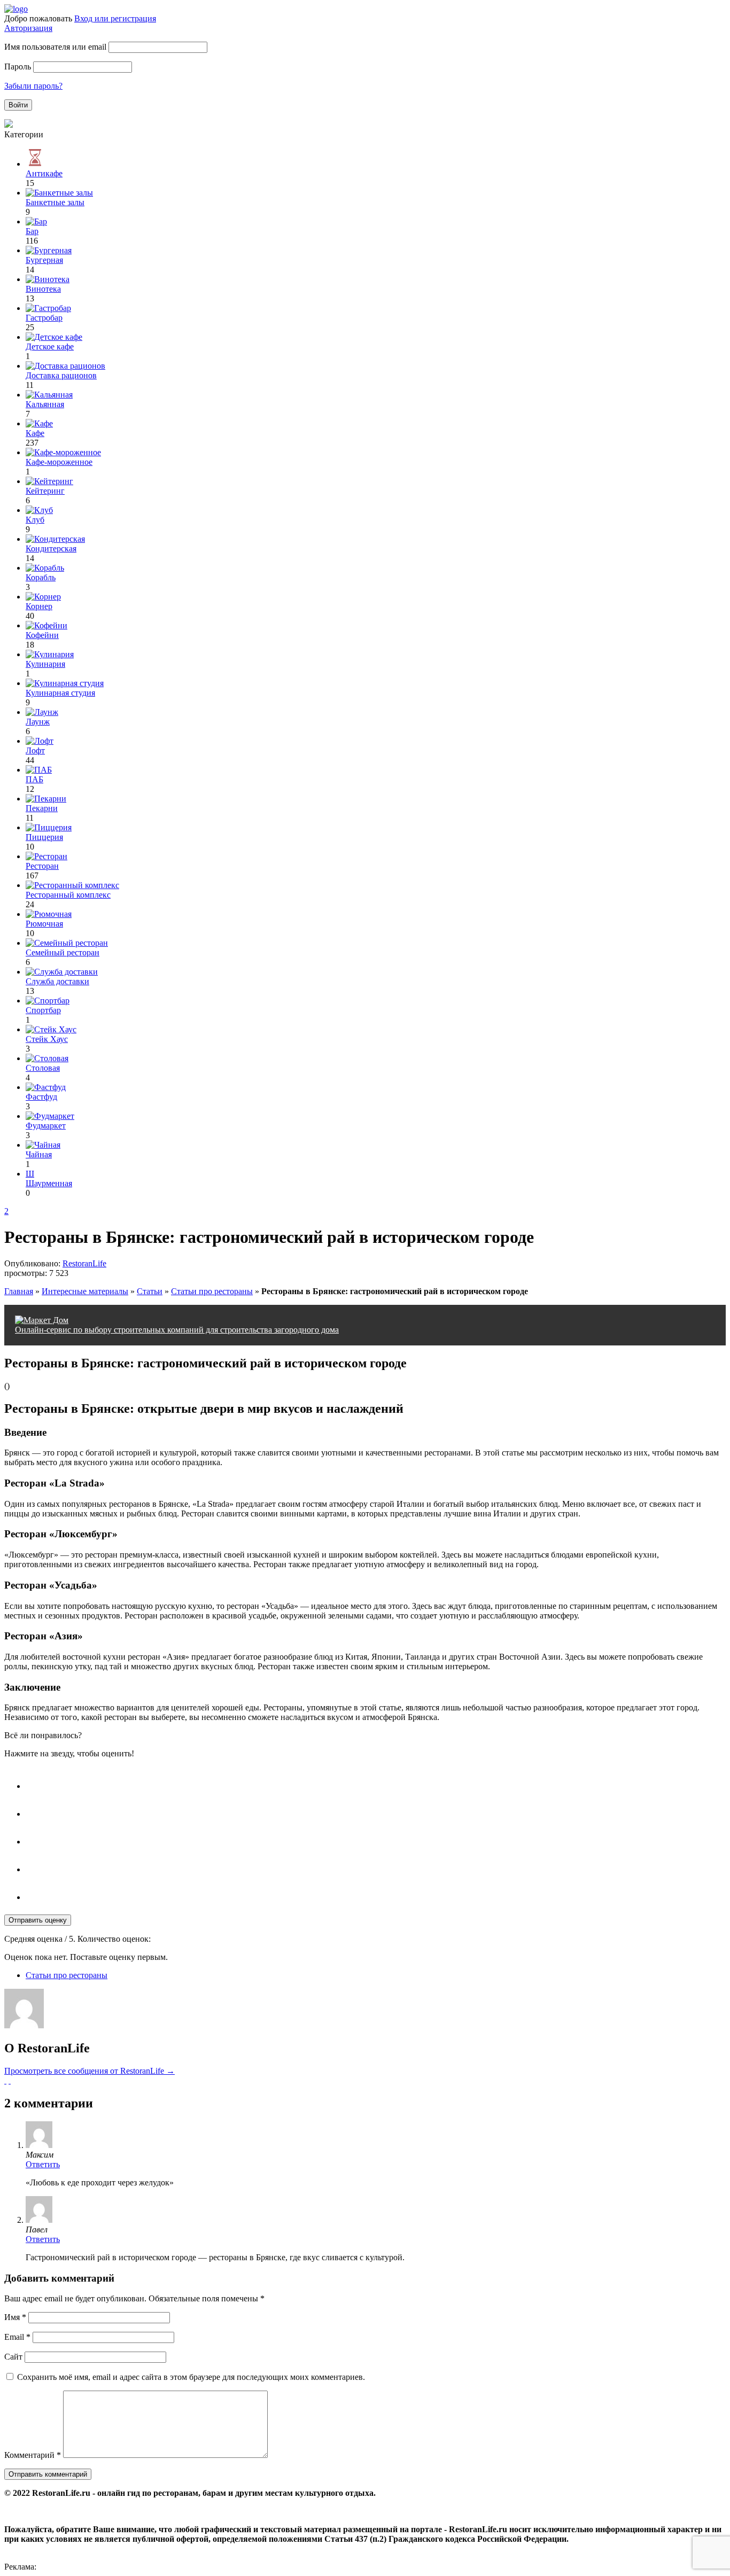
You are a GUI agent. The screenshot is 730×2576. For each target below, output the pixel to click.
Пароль (18, 67)
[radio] (376, 1781)
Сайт (13, 2357)
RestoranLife (84, 1263)
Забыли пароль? (33, 86)
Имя (15, 2317)
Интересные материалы (85, 1291)
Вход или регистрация (115, 18)
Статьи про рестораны (212, 1291)
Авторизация (28, 28)
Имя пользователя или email (55, 47)
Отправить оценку (38, 1920)
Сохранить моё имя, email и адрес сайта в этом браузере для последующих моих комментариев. (191, 2377)
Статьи (150, 1291)
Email (17, 2337)
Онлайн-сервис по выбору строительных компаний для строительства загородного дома (177, 1330)
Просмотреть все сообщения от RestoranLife (90, 2071)
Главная (19, 1291)
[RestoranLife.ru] (16, 9)
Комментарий (33, 2455)
